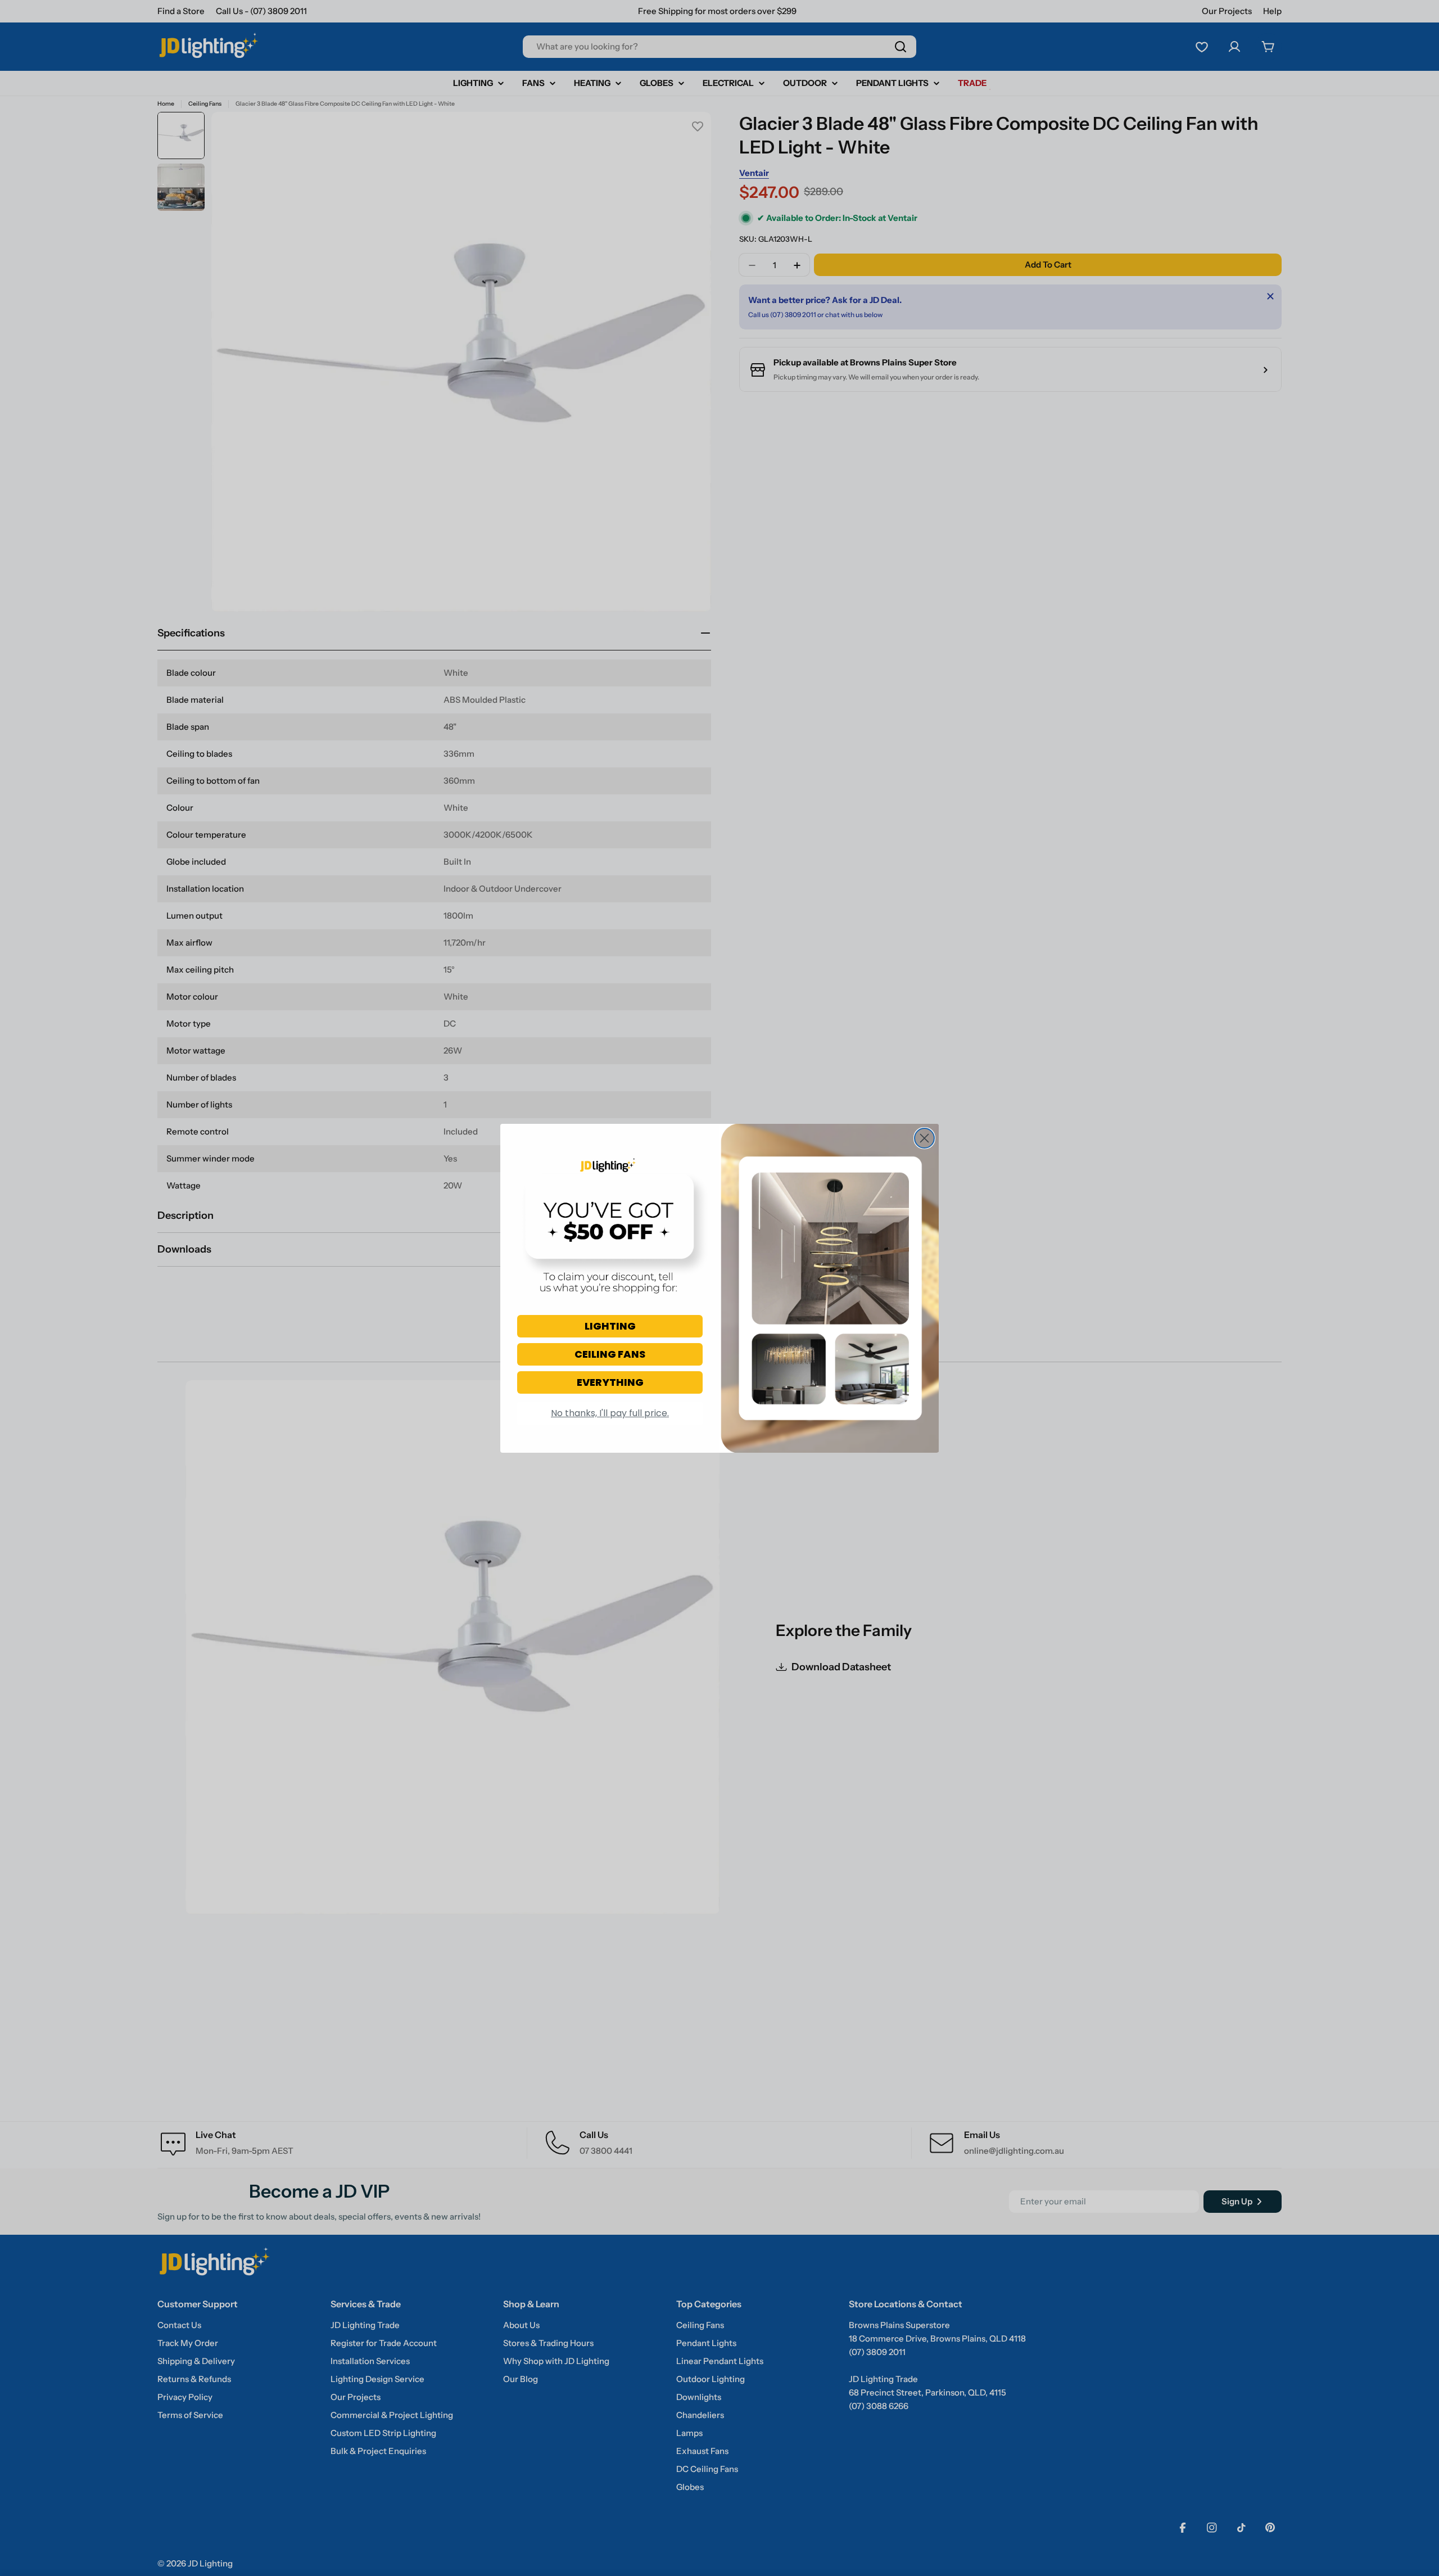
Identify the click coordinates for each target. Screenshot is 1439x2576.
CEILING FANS (610, 1354)
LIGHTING (610, 1326)
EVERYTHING (610, 1382)
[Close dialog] (924, 1138)
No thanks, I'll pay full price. (610, 1413)
